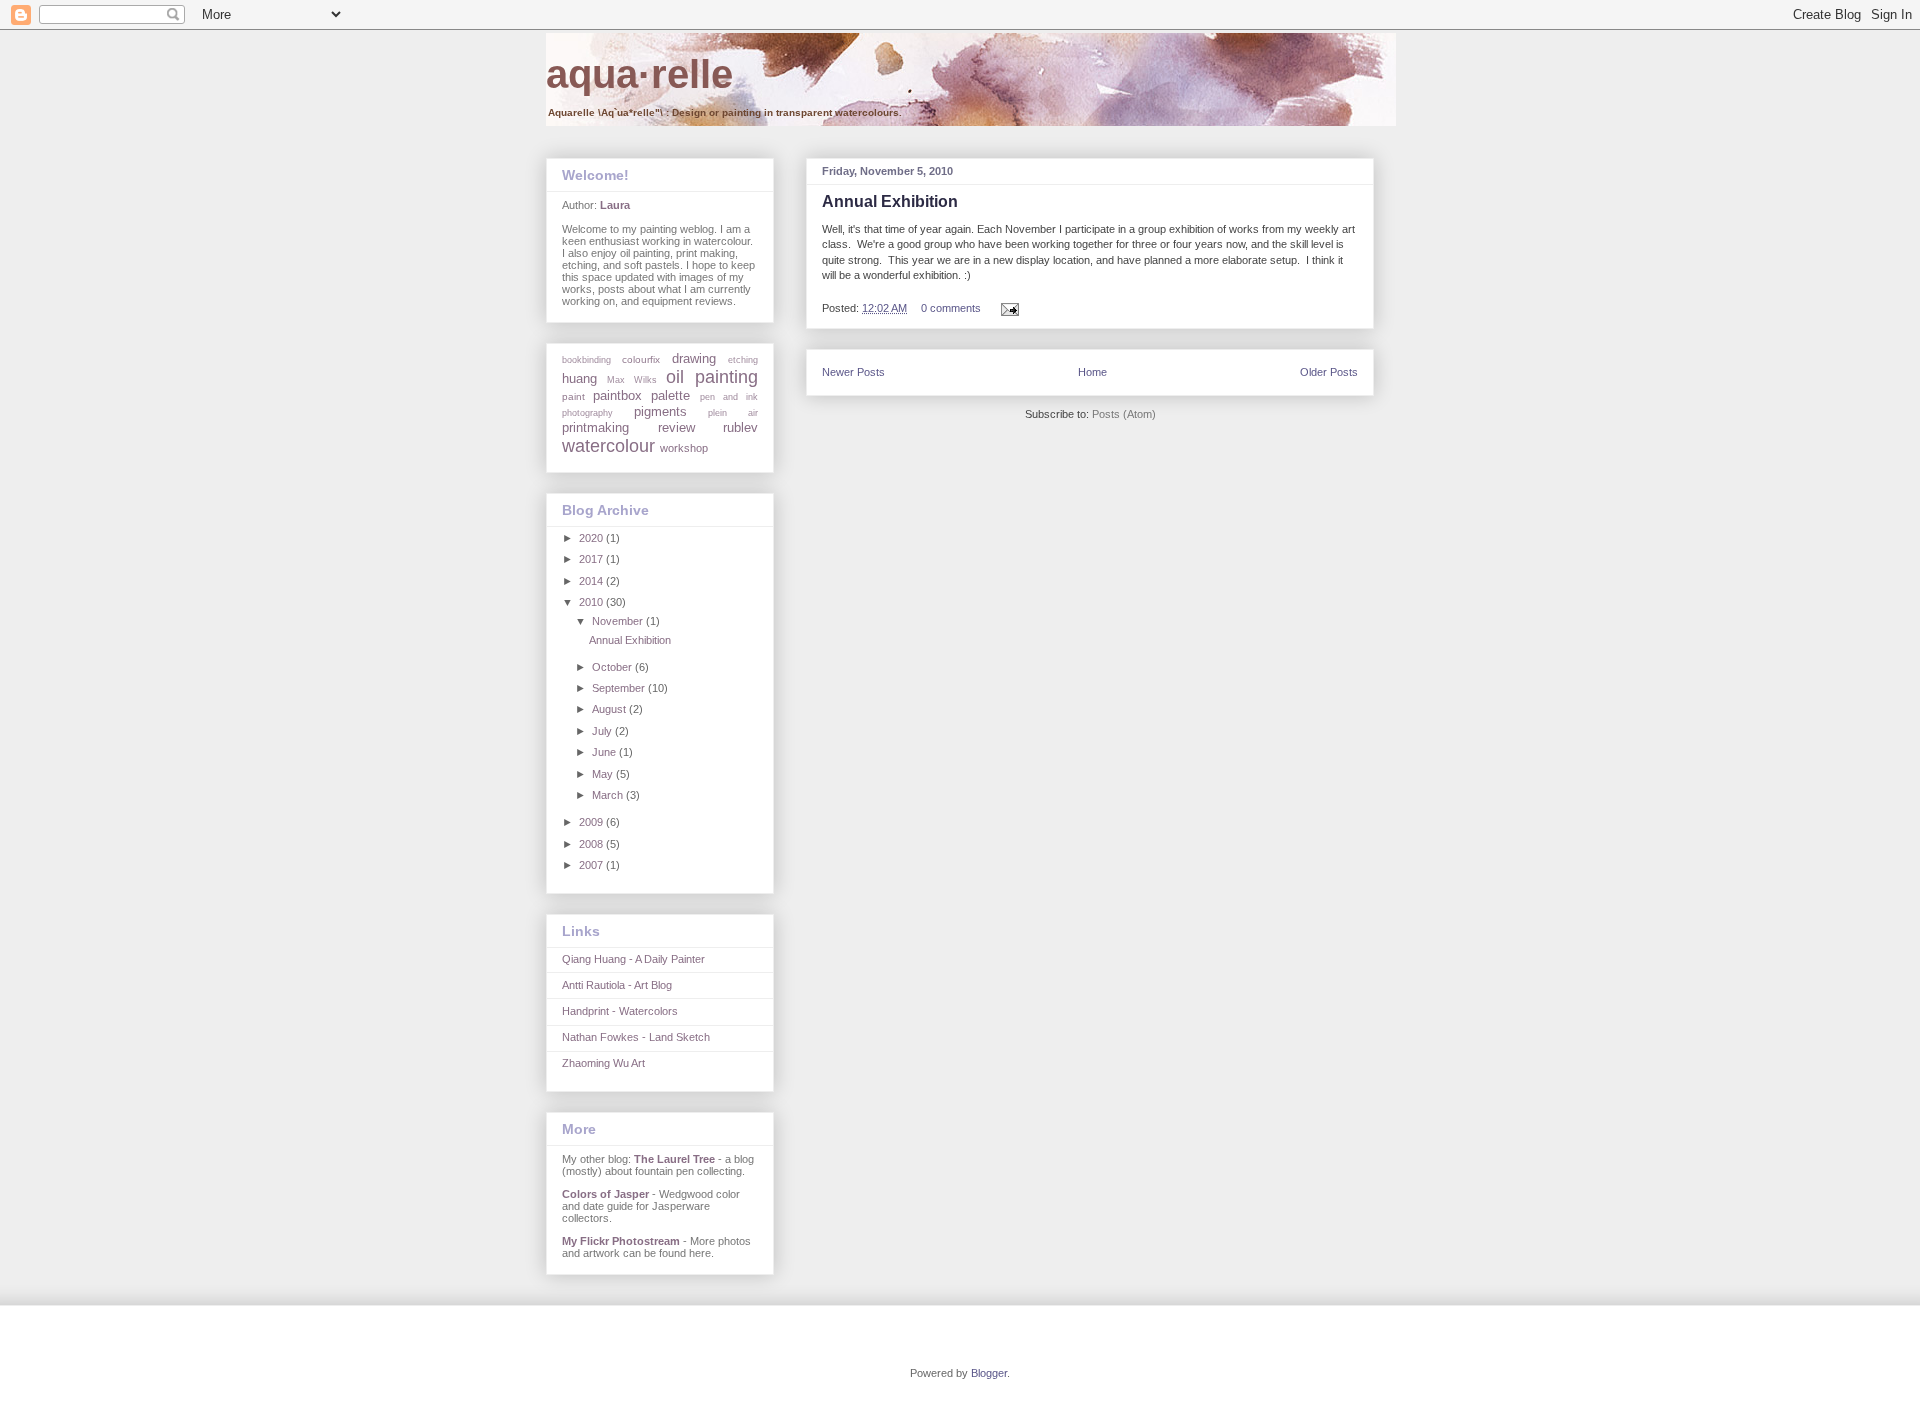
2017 (592, 559)
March (609, 795)
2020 (592, 538)
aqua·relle (639, 74)
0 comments (951, 308)
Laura (615, 205)
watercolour (608, 446)
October (613, 667)
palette (670, 395)
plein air (733, 413)
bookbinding (586, 360)
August (610, 709)
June (605, 752)
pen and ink (729, 397)
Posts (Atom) (1124, 414)
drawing (694, 358)
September (620, 688)
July (603, 731)
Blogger (989, 1373)
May (604, 774)
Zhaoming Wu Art (603, 1063)
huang (579, 378)
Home (1092, 372)
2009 (592, 822)
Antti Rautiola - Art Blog (617, 985)
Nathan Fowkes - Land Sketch (636, 1037)
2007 (592, 865)
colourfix (641, 359)
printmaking (595, 427)
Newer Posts (853, 372)
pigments (660, 411)
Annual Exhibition (890, 201)
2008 (592, 844)
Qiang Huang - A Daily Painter (633, 959)
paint (573, 396)
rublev (740, 427)
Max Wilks (632, 380)
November (619, 621)
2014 (592, 581)
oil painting (712, 377)
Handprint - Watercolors (620, 1011)
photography (587, 413)
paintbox (617, 395)
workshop (684, 448)
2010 (592, 602)
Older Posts (1329, 372)
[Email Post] (1007, 308)
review (676, 427)
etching (743, 360)
